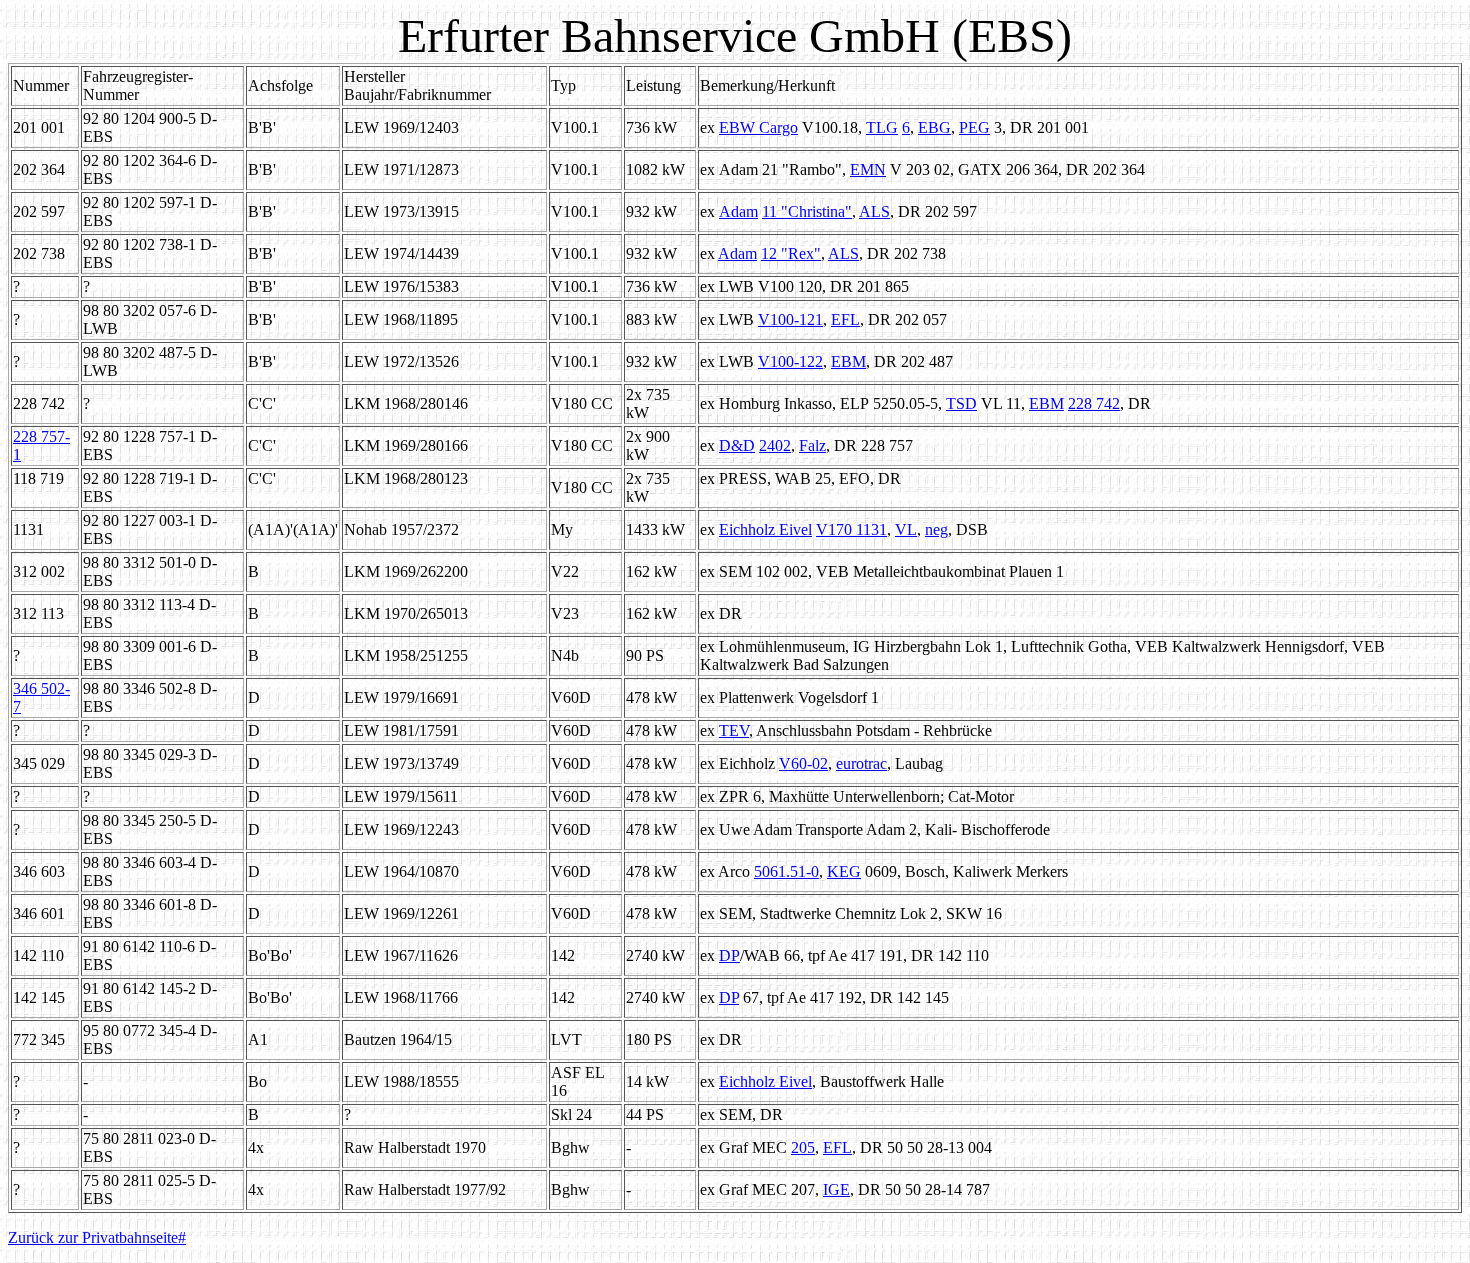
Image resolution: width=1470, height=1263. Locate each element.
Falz (812, 445)
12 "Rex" (791, 253)
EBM (848, 361)
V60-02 (803, 763)
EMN (868, 169)
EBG (934, 127)
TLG (882, 127)
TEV (734, 730)
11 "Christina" (807, 211)
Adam (738, 211)
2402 (775, 445)
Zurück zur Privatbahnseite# (97, 1237)
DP (729, 955)
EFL (845, 319)
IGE (836, 1189)
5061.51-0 (786, 871)
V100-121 (790, 319)
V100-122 (790, 361)
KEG (844, 871)
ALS (874, 211)
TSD (961, 403)
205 (803, 1147)
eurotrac (861, 763)
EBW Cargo (758, 127)
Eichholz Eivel (765, 529)
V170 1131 (851, 529)
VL (906, 529)
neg (936, 529)
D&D (737, 445)
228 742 (1094, 403)
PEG (974, 127)
